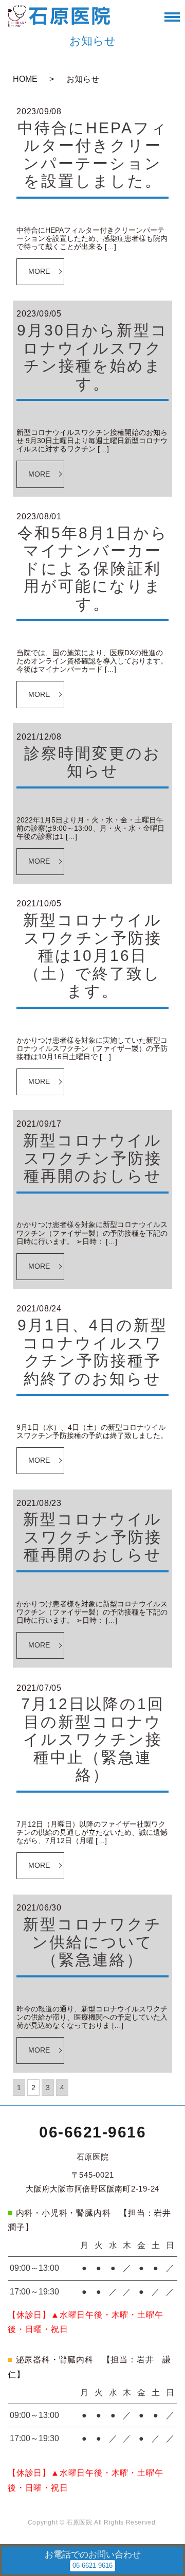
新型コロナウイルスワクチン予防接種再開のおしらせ (92, 1158)
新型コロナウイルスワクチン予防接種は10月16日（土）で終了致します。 (92, 956)
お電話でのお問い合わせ (93, 2555)
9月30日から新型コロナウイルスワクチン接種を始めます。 (92, 357)
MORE (39, 271)
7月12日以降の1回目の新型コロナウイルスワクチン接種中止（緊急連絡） (93, 1739)
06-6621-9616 (92, 2132)
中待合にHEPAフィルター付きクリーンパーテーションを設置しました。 (93, 155)
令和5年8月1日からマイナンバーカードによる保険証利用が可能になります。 (93, 568)
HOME (25, 79)
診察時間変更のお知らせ (92, 762)
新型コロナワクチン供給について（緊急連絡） (92, 1942)
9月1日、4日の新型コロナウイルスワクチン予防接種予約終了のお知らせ (92, 1352)
